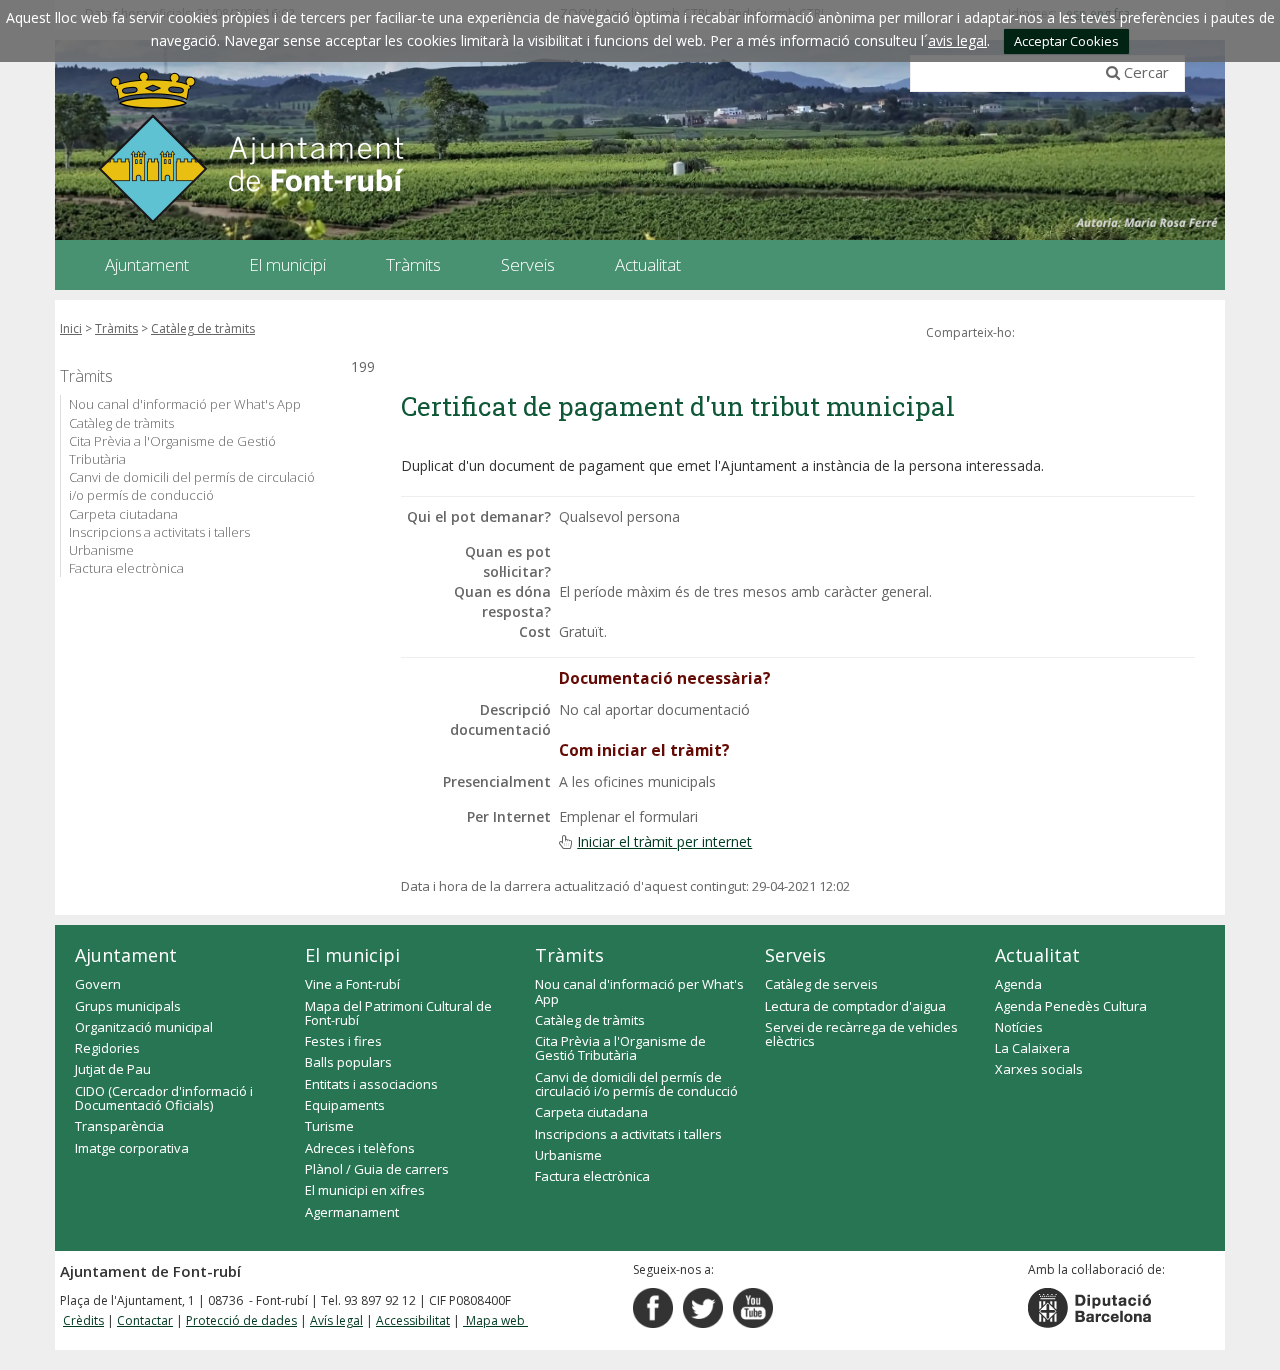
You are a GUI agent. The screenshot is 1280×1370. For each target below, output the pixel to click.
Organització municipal (144, 1027)
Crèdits (83, 1320)
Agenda (1018, 984)
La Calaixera (1032, 1048)
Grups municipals (128, 1006)
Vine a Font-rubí (352, 984)
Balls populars (348, 1062)
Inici (71, 328)
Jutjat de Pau (113, 1069)
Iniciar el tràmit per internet (664, 841)
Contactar (145, 1320)
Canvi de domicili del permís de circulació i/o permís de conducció (192, 486)
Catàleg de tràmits (203, 328)
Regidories (107, 1048)
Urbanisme (101, 550)
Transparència (119, 1126)
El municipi (352, 955)
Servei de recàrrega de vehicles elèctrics (861, 1034)
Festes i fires (343, 1041)
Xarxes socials (1039, 1069)
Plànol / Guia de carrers (377, 1169)
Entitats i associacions (371, 1084)
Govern (98, 984)
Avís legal (336, 1320)
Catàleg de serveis (821, 984)
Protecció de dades (241, 1320)
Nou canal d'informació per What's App (185, 404)
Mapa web (495, 1320)
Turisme (329, 1126)
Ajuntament (126, 955)
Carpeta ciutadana (123, 514)
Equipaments (345, 1105)
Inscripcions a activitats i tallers (159, 532)
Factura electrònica (126, 568)
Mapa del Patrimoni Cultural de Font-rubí (398, 1013)
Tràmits (116, 328)
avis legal (957, 40)
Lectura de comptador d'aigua (855, 1006)
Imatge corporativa (132, 1148)
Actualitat (1037, 955)
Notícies (1019, 1027)
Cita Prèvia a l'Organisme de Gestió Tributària (172, 450)
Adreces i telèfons (360, 1148)
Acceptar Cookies (1066, 41)
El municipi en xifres (365, 1190)
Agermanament (352, 1212)
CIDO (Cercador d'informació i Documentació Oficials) (164, 1098)
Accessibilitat (413, 1320)
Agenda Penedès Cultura (1071, 1006)
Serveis (795, 955)
